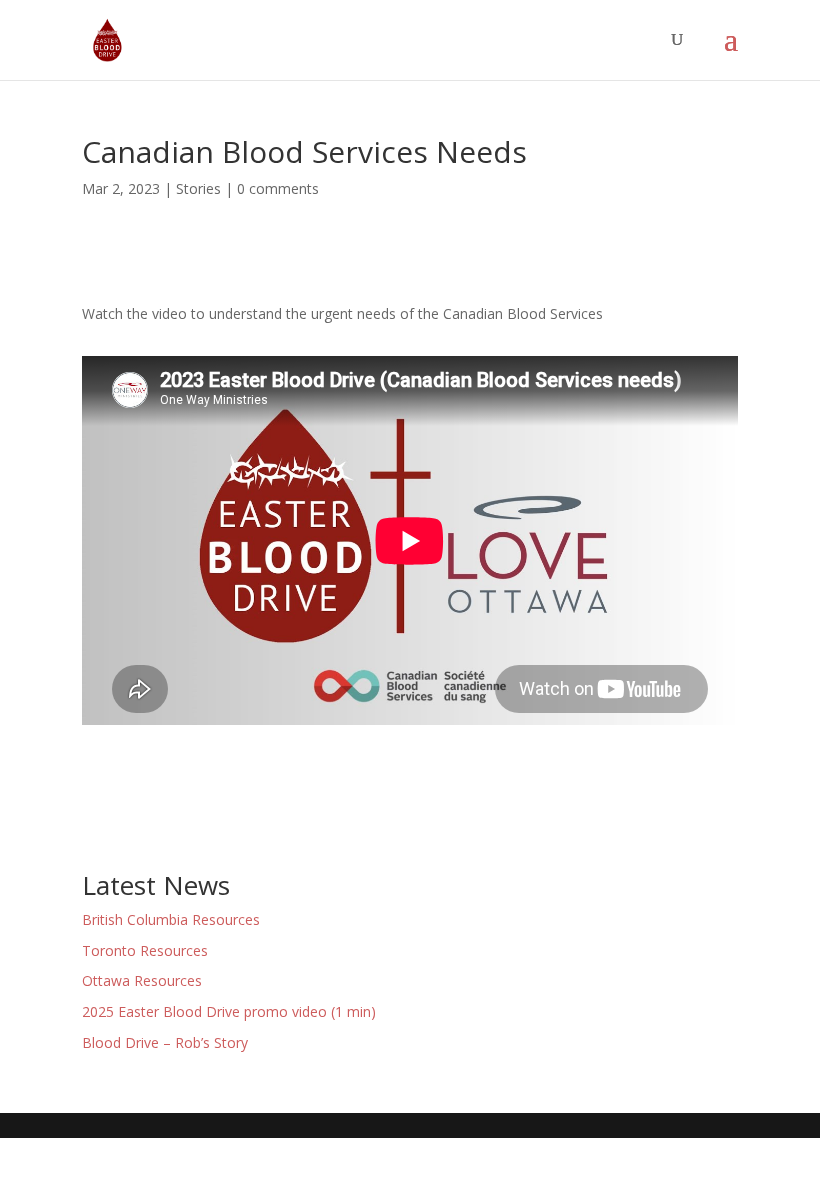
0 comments (278, 188)
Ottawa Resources (142, 980)
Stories (198, 188)
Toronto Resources (145, 950)
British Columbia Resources (171, 919)
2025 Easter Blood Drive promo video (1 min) (229, 1011)
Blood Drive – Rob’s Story (165, 1042)
